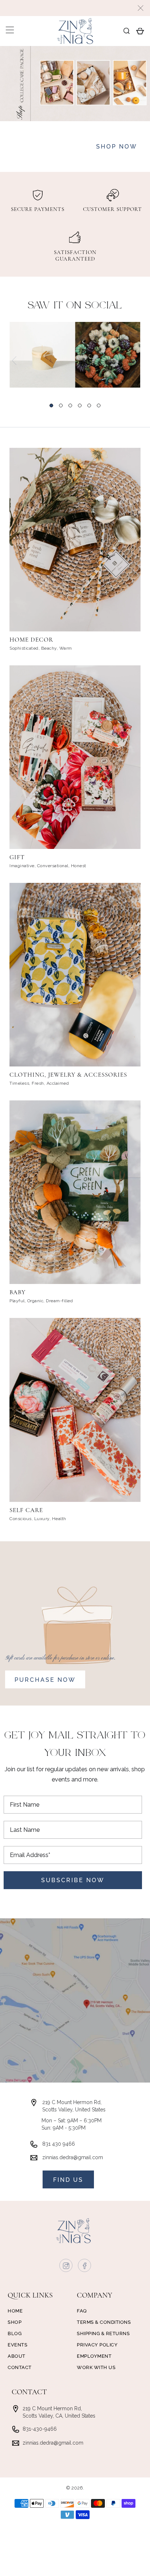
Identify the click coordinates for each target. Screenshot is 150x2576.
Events (17, 2345)
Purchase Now (45, 1680)
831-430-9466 (40, 2429)
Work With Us (96, 2367)
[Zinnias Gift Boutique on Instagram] (66, 2267)
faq (82, 2311)
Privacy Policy (97, 2345)
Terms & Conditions (104, 2322)
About (17, 2356)
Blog (15, 2333)
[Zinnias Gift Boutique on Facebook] (85, 2267)
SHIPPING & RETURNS (103, 2333)
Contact (20, 2367)
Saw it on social (75, 306)
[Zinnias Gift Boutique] (75, 31)
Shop (15, 2322)
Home (15, 2311)
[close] (141, 8)
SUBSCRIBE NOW (73, 1880)
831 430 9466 (59, 2144)
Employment (94, 2356)
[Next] (136, 361)
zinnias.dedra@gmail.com (73, 2157)
